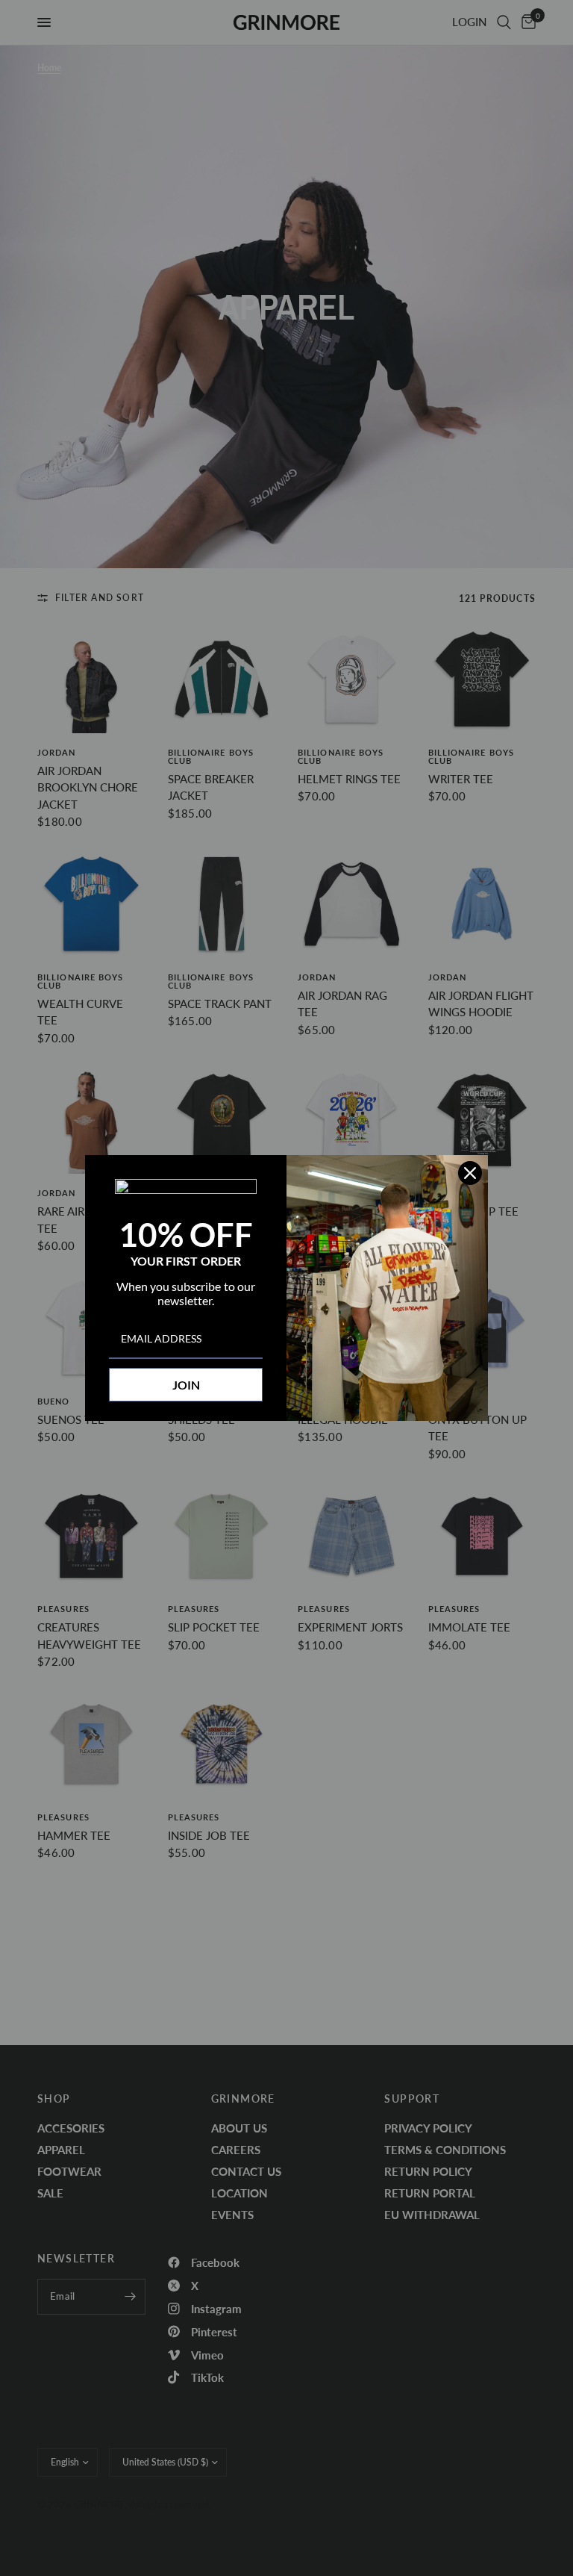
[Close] (470, 1173)
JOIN (186, 1385)
